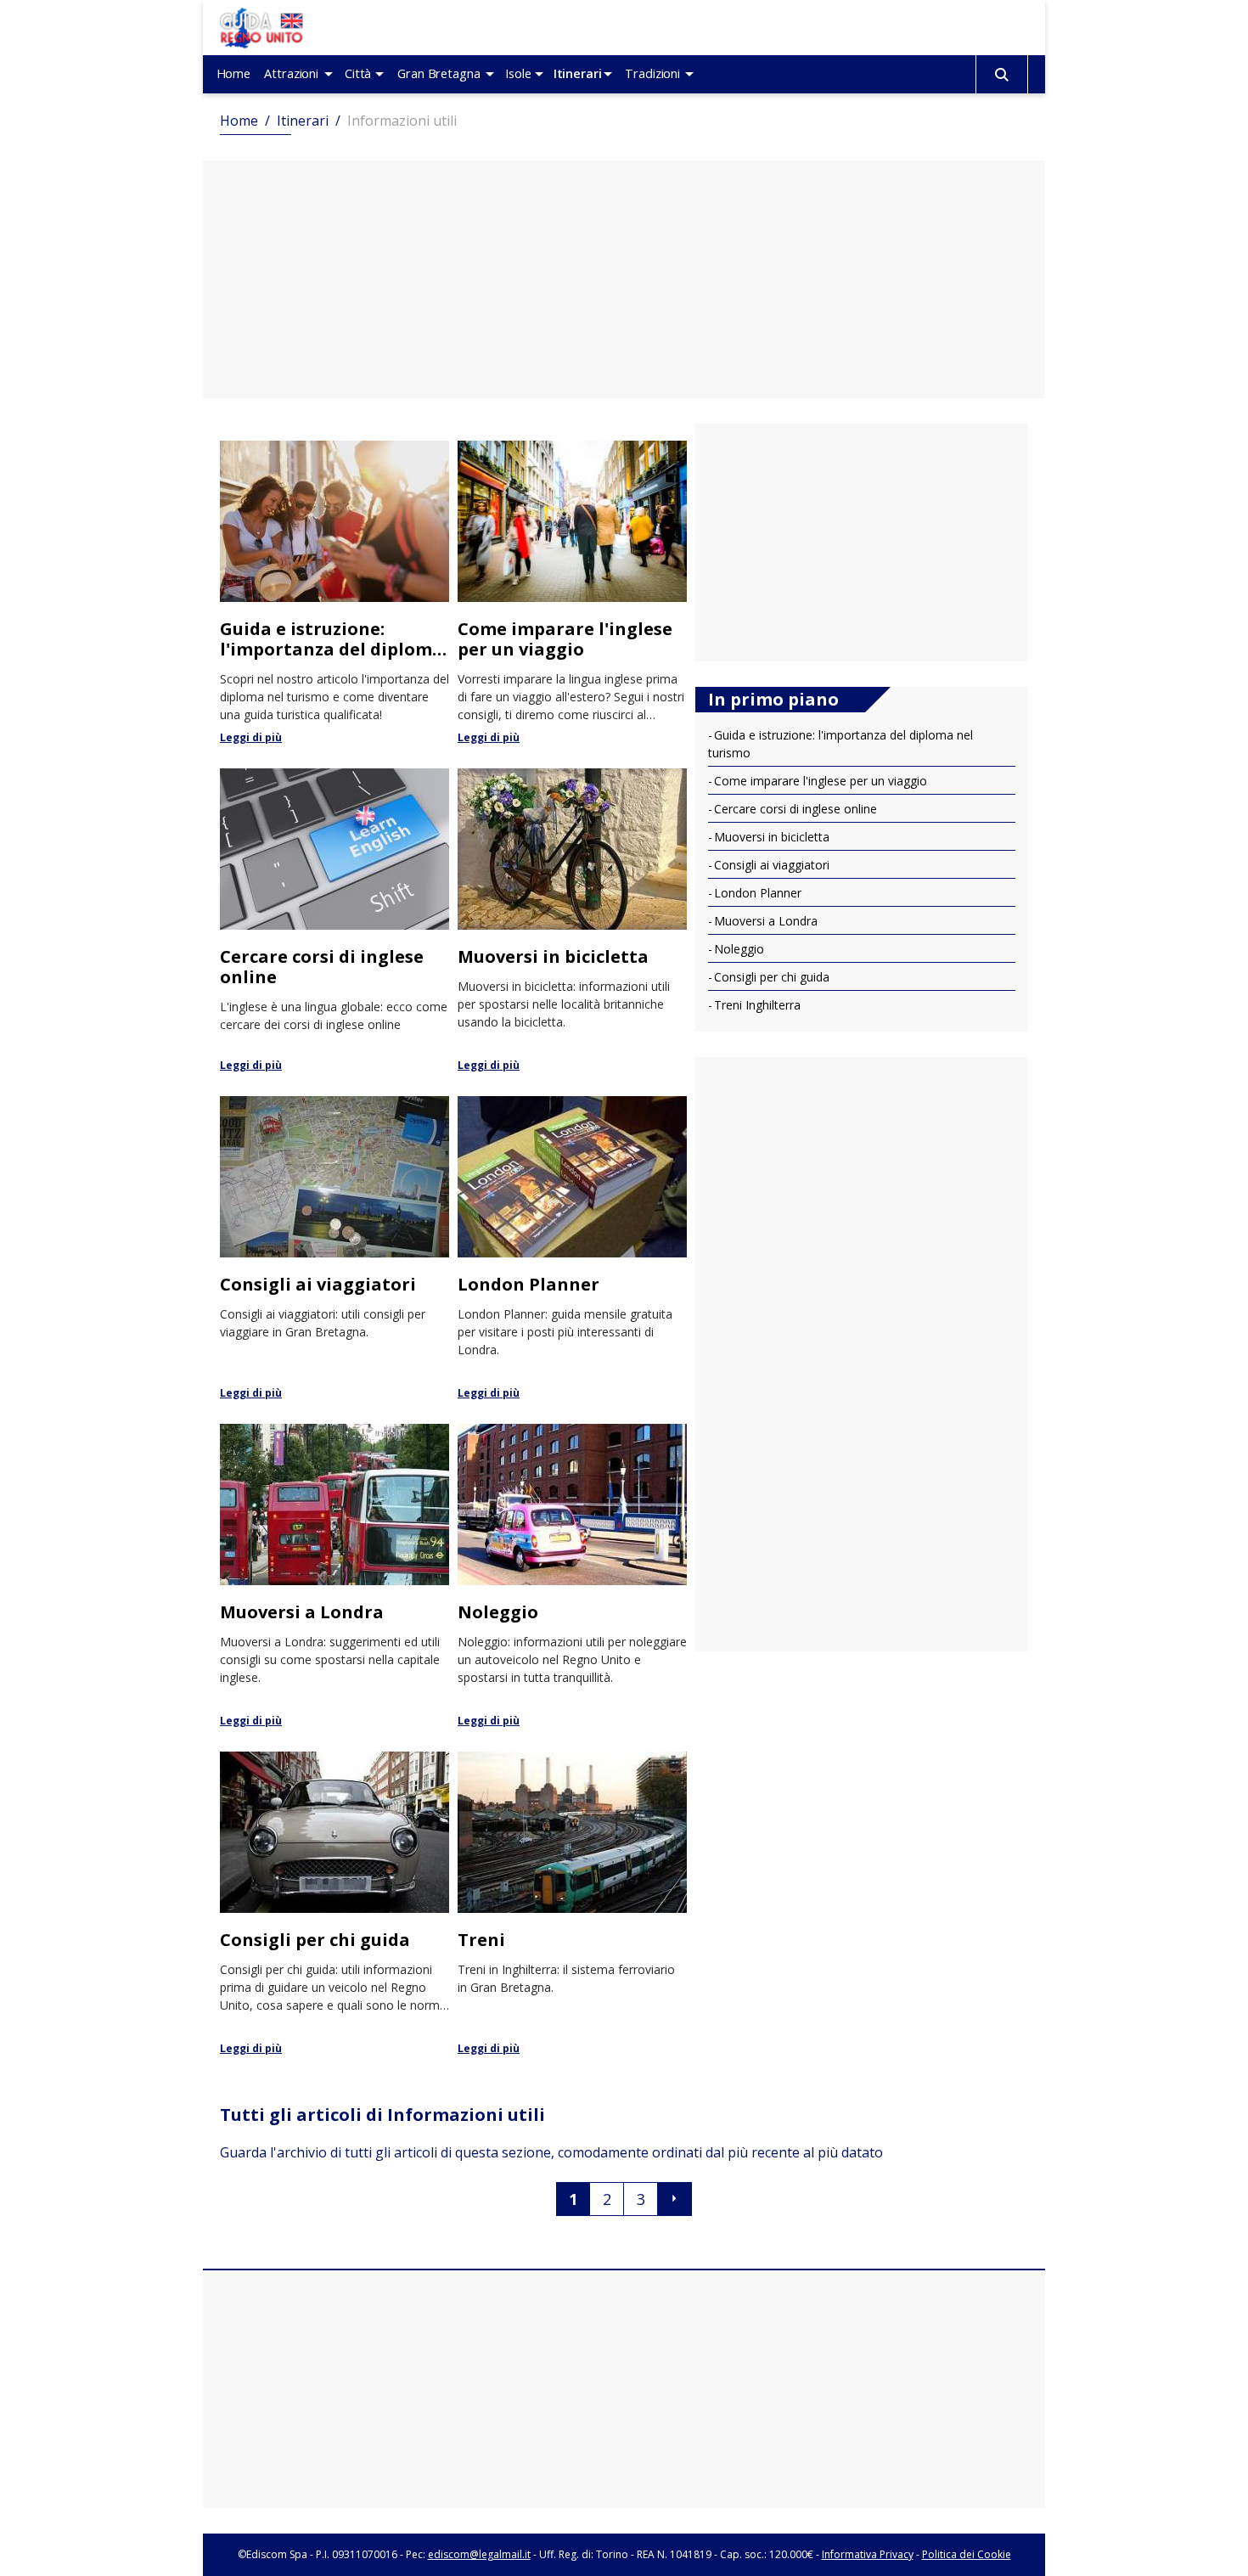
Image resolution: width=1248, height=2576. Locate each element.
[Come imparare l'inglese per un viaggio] (572, 592)
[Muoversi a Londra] (334, 1575)
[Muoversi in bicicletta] (572, 920)
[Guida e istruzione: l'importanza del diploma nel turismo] (334, 592)
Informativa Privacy (868, 2554)
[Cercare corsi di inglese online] (334, 920)
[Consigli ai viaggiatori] (334, 1247)
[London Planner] (572, 1247)
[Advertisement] (624, 279)
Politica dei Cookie (967, 2554)
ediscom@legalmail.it (479, 2554)
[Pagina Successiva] (675, 2199)
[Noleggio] (572, 1575)
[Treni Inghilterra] (572, 1903)
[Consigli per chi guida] (334, 1903)
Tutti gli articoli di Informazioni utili (382, 2115)
